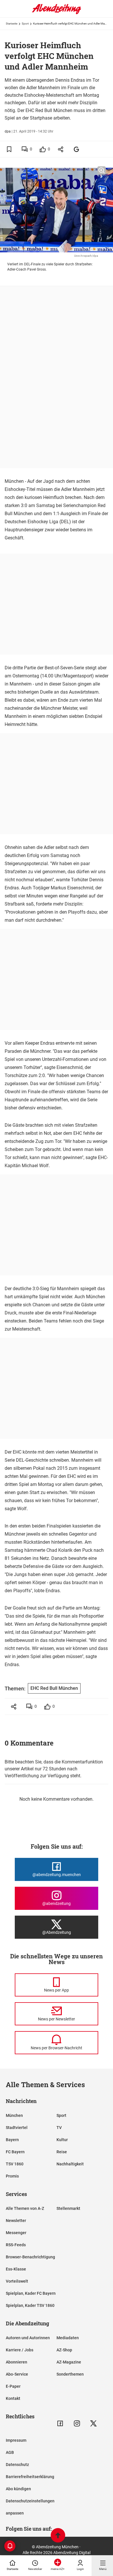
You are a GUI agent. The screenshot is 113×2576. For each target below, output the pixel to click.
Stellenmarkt (68, 2208)
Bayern (12, 2140)
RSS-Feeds (16, 2245)
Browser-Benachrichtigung (30, 2257)
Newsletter (16, 2221)
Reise (62, 2152)
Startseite (12, 24)
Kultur (62, 2140)
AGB (10, 2452)
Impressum (16, 2440)
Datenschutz (17, 2465)
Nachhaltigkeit (70, 2164)
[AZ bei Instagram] (77, 2423)
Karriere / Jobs (20, 2350)
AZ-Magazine (69, 2362)
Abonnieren (17, 2362)
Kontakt (13, 2398)
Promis (12, 2176)
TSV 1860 (15, 2164)
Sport (25, 24)
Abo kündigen (18, 2489)
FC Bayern (15, 2152)
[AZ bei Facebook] (60, 2423)
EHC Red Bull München (54, 1688)
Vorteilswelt (17, 2281)
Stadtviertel (17, 2128)
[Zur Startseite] (57, 13)
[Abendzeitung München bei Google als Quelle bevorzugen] (77, 149)
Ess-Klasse (16, 2269)
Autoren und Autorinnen (28, 2338)
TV (59, 2128)
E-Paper (13, 2386)
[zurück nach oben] (58, 2536)
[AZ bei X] (93, 2423)
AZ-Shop (64, 2350)
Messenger (16, 2233)
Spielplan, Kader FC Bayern (31, 2293)
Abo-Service (17, 2374)
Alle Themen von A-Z (25, 2208)
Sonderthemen (70, 2374)
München (14, 2115)
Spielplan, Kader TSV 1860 (30, 2305)
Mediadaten (68, 2338)
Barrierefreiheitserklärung (30, 2477)
